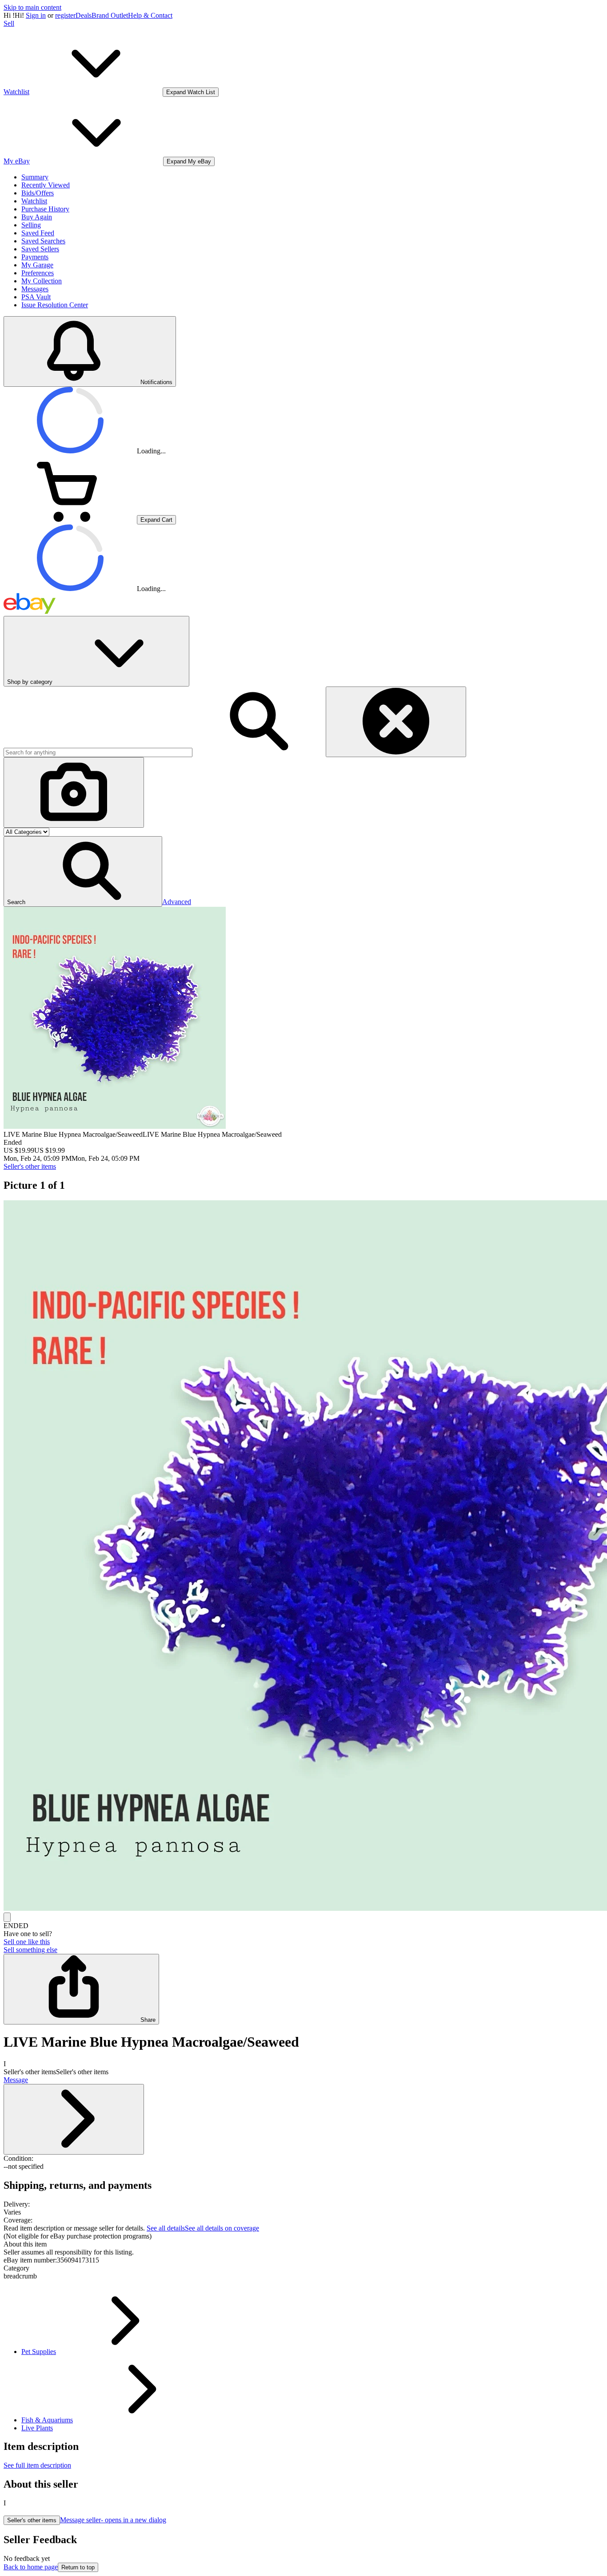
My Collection (42, 281)
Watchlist (34, 201)
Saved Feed (38, 233)
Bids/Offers (38, 193)
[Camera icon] (74, 792)
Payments (35, 257)
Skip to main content (32, 7)
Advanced (177, 902)
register (65, 15)
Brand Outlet (110, 15)
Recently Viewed (46, 185)
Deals (84, 15)
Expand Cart (156, 520)
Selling (31, 225)
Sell (9, 23)
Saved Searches (43, 241)
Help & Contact (150, 15)
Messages (35, 289)
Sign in (36, 15)
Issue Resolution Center (55, 305)
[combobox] (98, 752)
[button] (83, 871)
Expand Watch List (191, 92)
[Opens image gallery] (7, 1917)
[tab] (303, 2244)
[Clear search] (396, 722)
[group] (303, 1556)
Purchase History (45, 209)
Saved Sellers (40, 249)
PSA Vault (36, 297)
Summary (35, 177)
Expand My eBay (189, 161)
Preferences (38, 273)
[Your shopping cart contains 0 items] (70, 519)
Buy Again (37, 217)
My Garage (37, 265)
